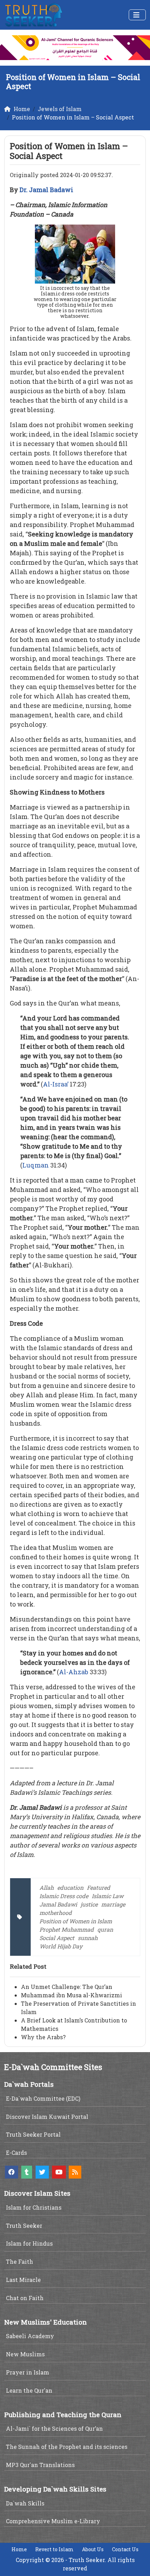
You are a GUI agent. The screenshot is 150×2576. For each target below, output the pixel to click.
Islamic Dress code (64, 1896)
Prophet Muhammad (67, 1929)
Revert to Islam (54, 2549)
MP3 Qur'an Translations (40, 2465)
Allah (47, 1887)
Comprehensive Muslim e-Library (53, 2521)
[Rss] (75, 2172)
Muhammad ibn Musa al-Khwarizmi (72, 1995)
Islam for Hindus (29, 2243)
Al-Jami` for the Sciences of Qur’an (54, 2428)
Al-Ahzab (74, 1672)
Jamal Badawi (58, 1904)
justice (89, 1904)
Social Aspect (57, 1938)
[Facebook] (12, 2172)
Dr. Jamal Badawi (46, 190)
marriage (113, 1904)
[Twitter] (42, 2172)
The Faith (20, 2262)
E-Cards (16, 2153)
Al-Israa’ (56, 1084)
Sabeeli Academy (30, 2336)
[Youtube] (59, 2172)
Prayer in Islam (28, 2372)
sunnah (88, 1938)
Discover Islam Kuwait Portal (47, 2117)
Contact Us (125, 2549)
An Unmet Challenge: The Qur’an (67, 1987)
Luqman (36, 1165)
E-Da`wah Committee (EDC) (43, 2098)
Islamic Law (108, 1896)
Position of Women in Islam (76, 1921)
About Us (93, 2549)
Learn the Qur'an (29, 2390)
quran (105, 1929)
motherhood (56, 1913)
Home (19, 2549)
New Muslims (25, 2354)
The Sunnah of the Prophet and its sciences (67, 2447)
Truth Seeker (24, 2226)
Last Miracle (23, 2280)
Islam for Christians (34, 2207)
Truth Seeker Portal (33, 2134)
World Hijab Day (61, 1946)
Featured (99, 1887)
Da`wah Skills (25, 2503)
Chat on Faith (25, 2298)
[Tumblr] (27, 2172)
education (70, 1887)
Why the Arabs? (43, 2037)
